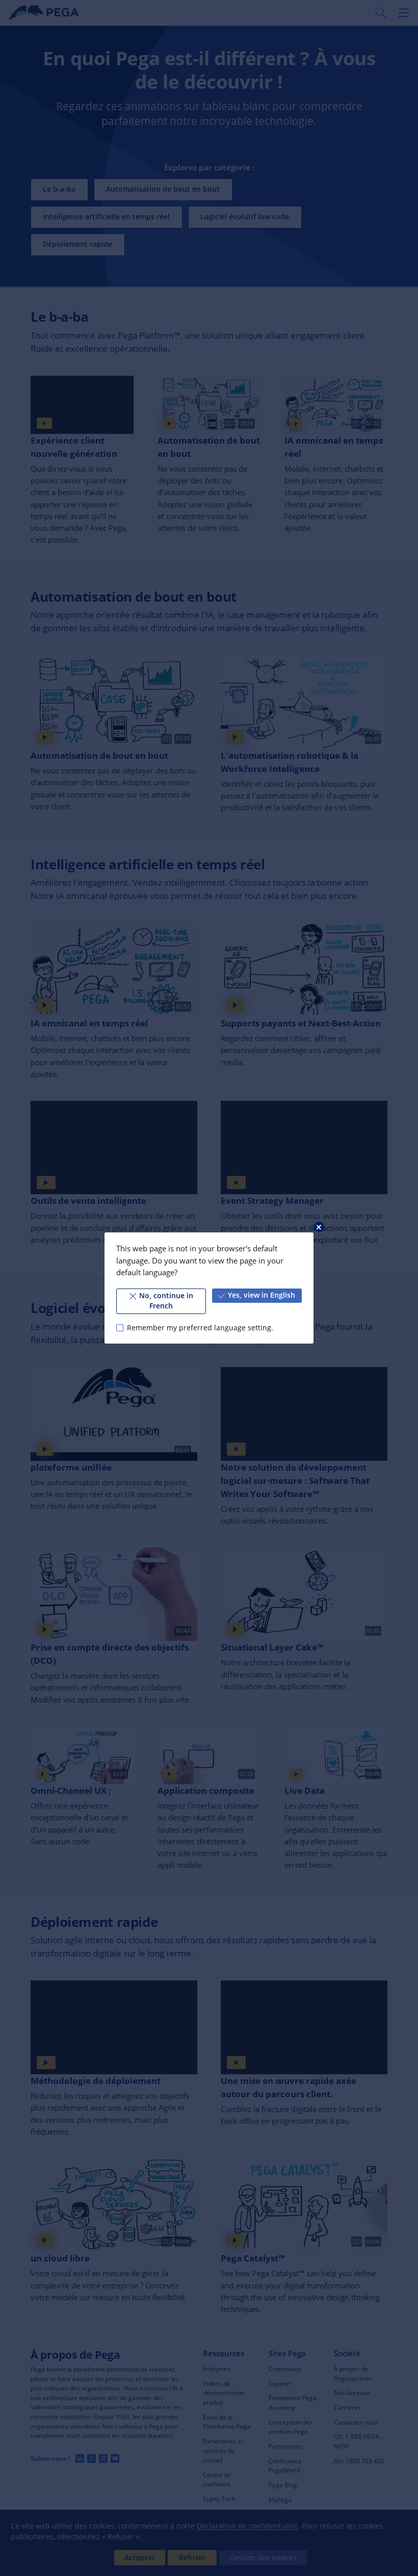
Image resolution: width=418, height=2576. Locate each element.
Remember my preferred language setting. (200, 1328)
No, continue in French (166, 1301)
